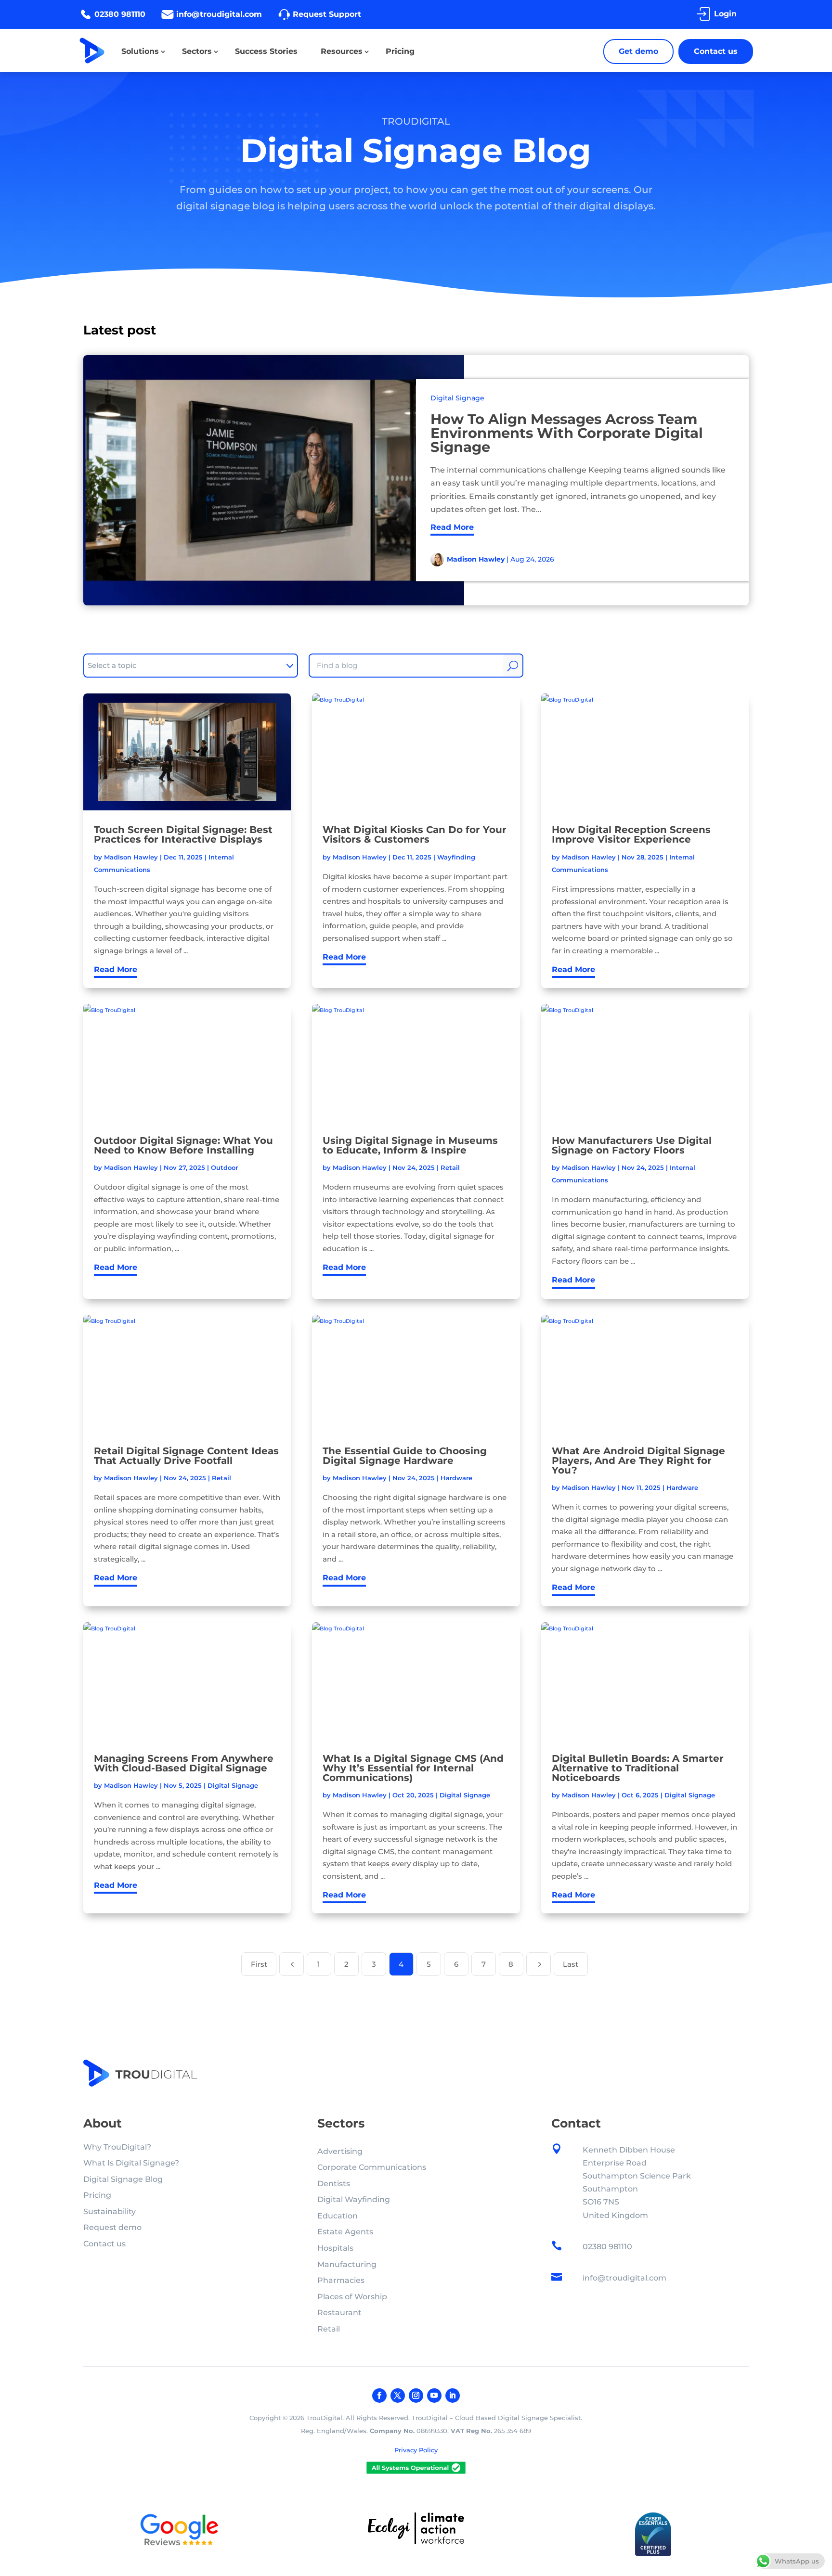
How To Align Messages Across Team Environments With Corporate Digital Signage (567, 433)
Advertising (340, 2151)
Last (571, 1964)
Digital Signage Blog (123, 2179)
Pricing (400, 51)
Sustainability (110, 2211)
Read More (452, 527)
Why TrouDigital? (117, 2147)
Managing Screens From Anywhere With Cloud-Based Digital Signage (184, 1763)
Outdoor (224, 1167)
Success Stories (266, 51)
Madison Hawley (476, 559)
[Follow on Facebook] (379, 2396)
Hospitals (335, 2248)
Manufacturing (347, 2264)
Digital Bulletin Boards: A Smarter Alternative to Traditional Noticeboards (638, 1768)
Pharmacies (341, 2280)
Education (338, 2216)
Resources (342, 51)
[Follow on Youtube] (434, 2396)
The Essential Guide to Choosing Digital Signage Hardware (405, 1456)
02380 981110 (120, 14)
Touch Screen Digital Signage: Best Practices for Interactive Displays (183, 834)
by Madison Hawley (126, 857)
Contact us (716, 51)
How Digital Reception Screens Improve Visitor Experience (631, 834)
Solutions (140, 51)
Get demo (638, 51)
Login (725, 14)
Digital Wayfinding (354, 2199)
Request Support (327, 14)
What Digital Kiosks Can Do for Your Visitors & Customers (415, 834)
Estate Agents (345, 2232)
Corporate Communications (372, 2167)
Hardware (456, 1478)
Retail (450, 1167)
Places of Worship (352, 2297)
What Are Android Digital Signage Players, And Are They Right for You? (638, 1461)
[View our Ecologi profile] (416, 2530)
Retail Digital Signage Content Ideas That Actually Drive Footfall (186, 1456)
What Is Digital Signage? (131, 2163)
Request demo (112, 2227)
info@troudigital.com (219, 14)
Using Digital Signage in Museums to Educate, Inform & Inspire (410, 1145)
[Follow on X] (398, 2396)
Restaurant (339, 2313)
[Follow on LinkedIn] (453, 2396)
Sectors (197, 51)
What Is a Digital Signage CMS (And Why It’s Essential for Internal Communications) (413, 1768)
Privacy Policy (416, 2450)
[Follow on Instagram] (416, 2396)
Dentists (334, 2184)
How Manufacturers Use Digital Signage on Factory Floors (632, 1145)
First (259, 1964)
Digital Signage (457, 398)
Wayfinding (456, 857)
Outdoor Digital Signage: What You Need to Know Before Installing (183, 1145)
